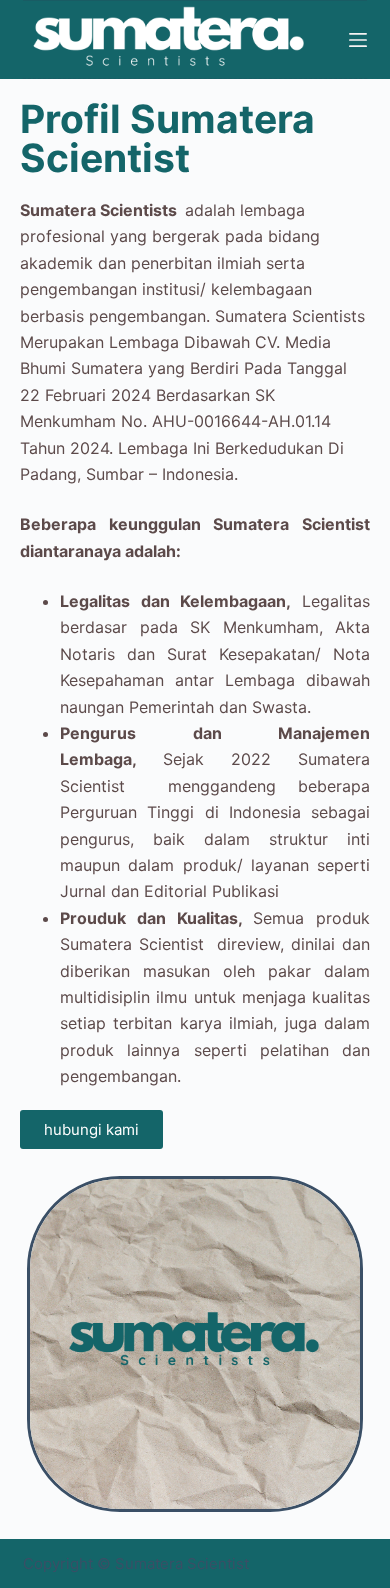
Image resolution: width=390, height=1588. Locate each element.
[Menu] (358, 40)
